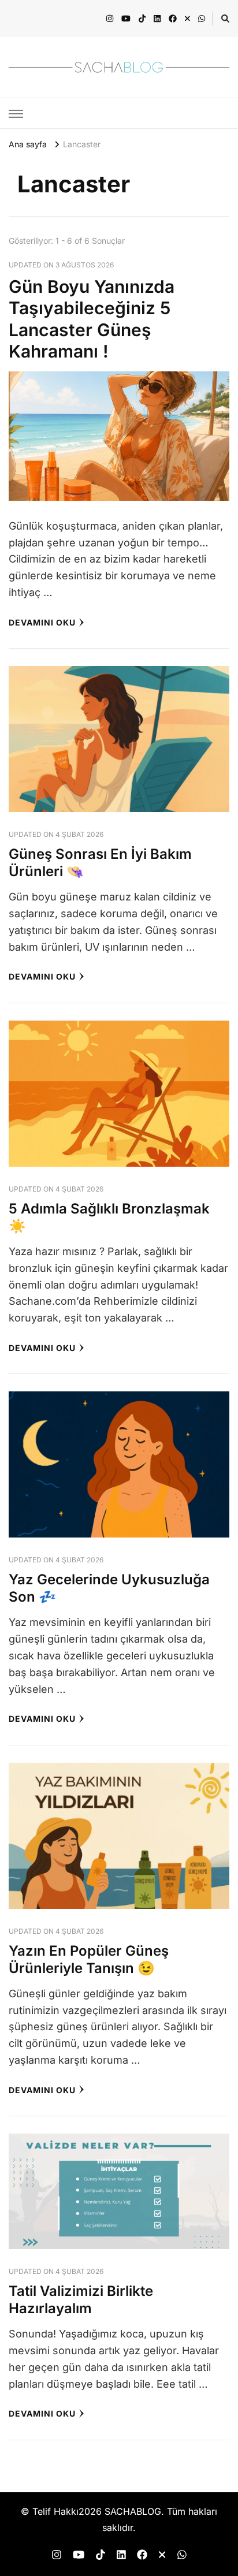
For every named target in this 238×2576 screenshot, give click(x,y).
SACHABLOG (133, 2512)
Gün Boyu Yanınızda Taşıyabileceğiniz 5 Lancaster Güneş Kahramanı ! (92, 319)
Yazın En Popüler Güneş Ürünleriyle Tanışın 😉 (89, 1959)
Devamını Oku (42, 622)
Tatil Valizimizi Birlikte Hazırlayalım (81, 2300)
